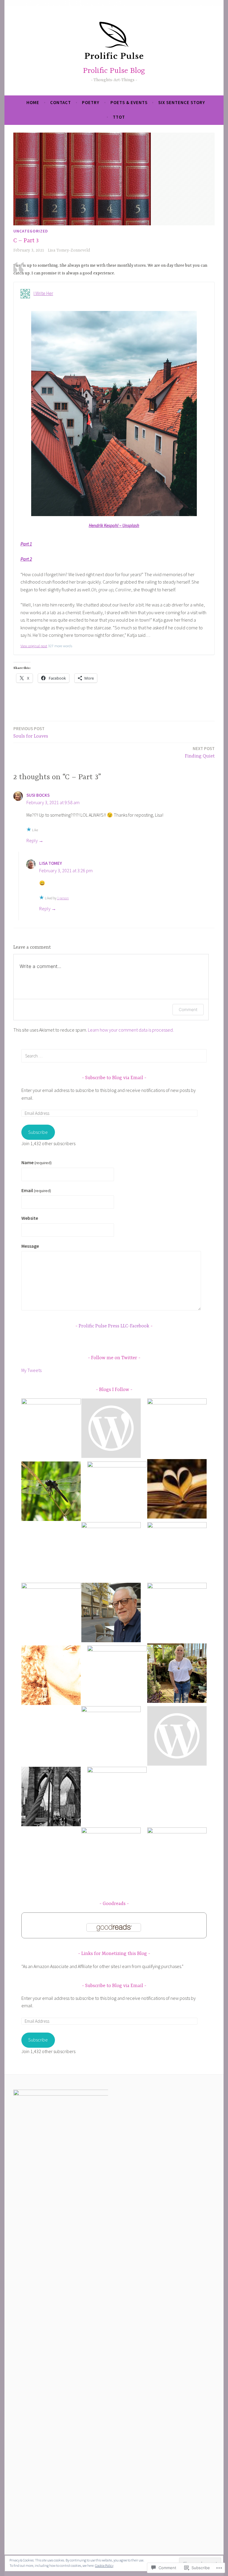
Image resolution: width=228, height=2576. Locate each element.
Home (33, 102)
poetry (91, 102)
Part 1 (26, 544)
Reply (32, 840)
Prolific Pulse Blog (114, 71)
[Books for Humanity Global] (51, 1612)
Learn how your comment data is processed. (131, 1030)
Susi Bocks (38, 795)
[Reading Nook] (177, 1490)
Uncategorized (31, 231)
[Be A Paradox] (111, 1857)
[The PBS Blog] (177, 1552)
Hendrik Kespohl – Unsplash (114, 525)
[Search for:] (114, 1056)
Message (30, 1246)
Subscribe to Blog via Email (114, 1078)
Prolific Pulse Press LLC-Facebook (114, 1326)
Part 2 (26, 559)
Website (30, 1218)
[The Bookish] (177, 1612)
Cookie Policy (104, 2565)
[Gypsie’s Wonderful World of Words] (111, 1552)
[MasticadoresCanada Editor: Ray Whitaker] (111, 1614)
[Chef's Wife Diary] (51, 1798)
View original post (34, 646)
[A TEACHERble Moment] (117, 1797)
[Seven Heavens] (177, 1857)
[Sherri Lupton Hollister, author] (117, 1491)
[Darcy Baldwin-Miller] (177, 1737)
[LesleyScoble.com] (177, 1428)
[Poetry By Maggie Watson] (117, 1675)
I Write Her (43, 293)
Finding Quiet (200, 752)
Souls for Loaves (31, 732)
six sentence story (182, 102)
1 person (63, 898)
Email (36, 1190)
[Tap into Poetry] (111, 1429)
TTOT (119, 117)
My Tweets (31, 1370)
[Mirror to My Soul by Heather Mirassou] (177, 1674)
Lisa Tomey (51, 863)
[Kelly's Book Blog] (51, 1428)
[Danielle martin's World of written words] (51, 1676)
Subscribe (38, 1132)
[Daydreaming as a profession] (111, 1736)
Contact (61, 102)
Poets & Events (129, 102)
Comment (188, 1009)
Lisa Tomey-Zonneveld (69, 250)
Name (37, 1162)
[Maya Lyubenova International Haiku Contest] (51, 1492)
